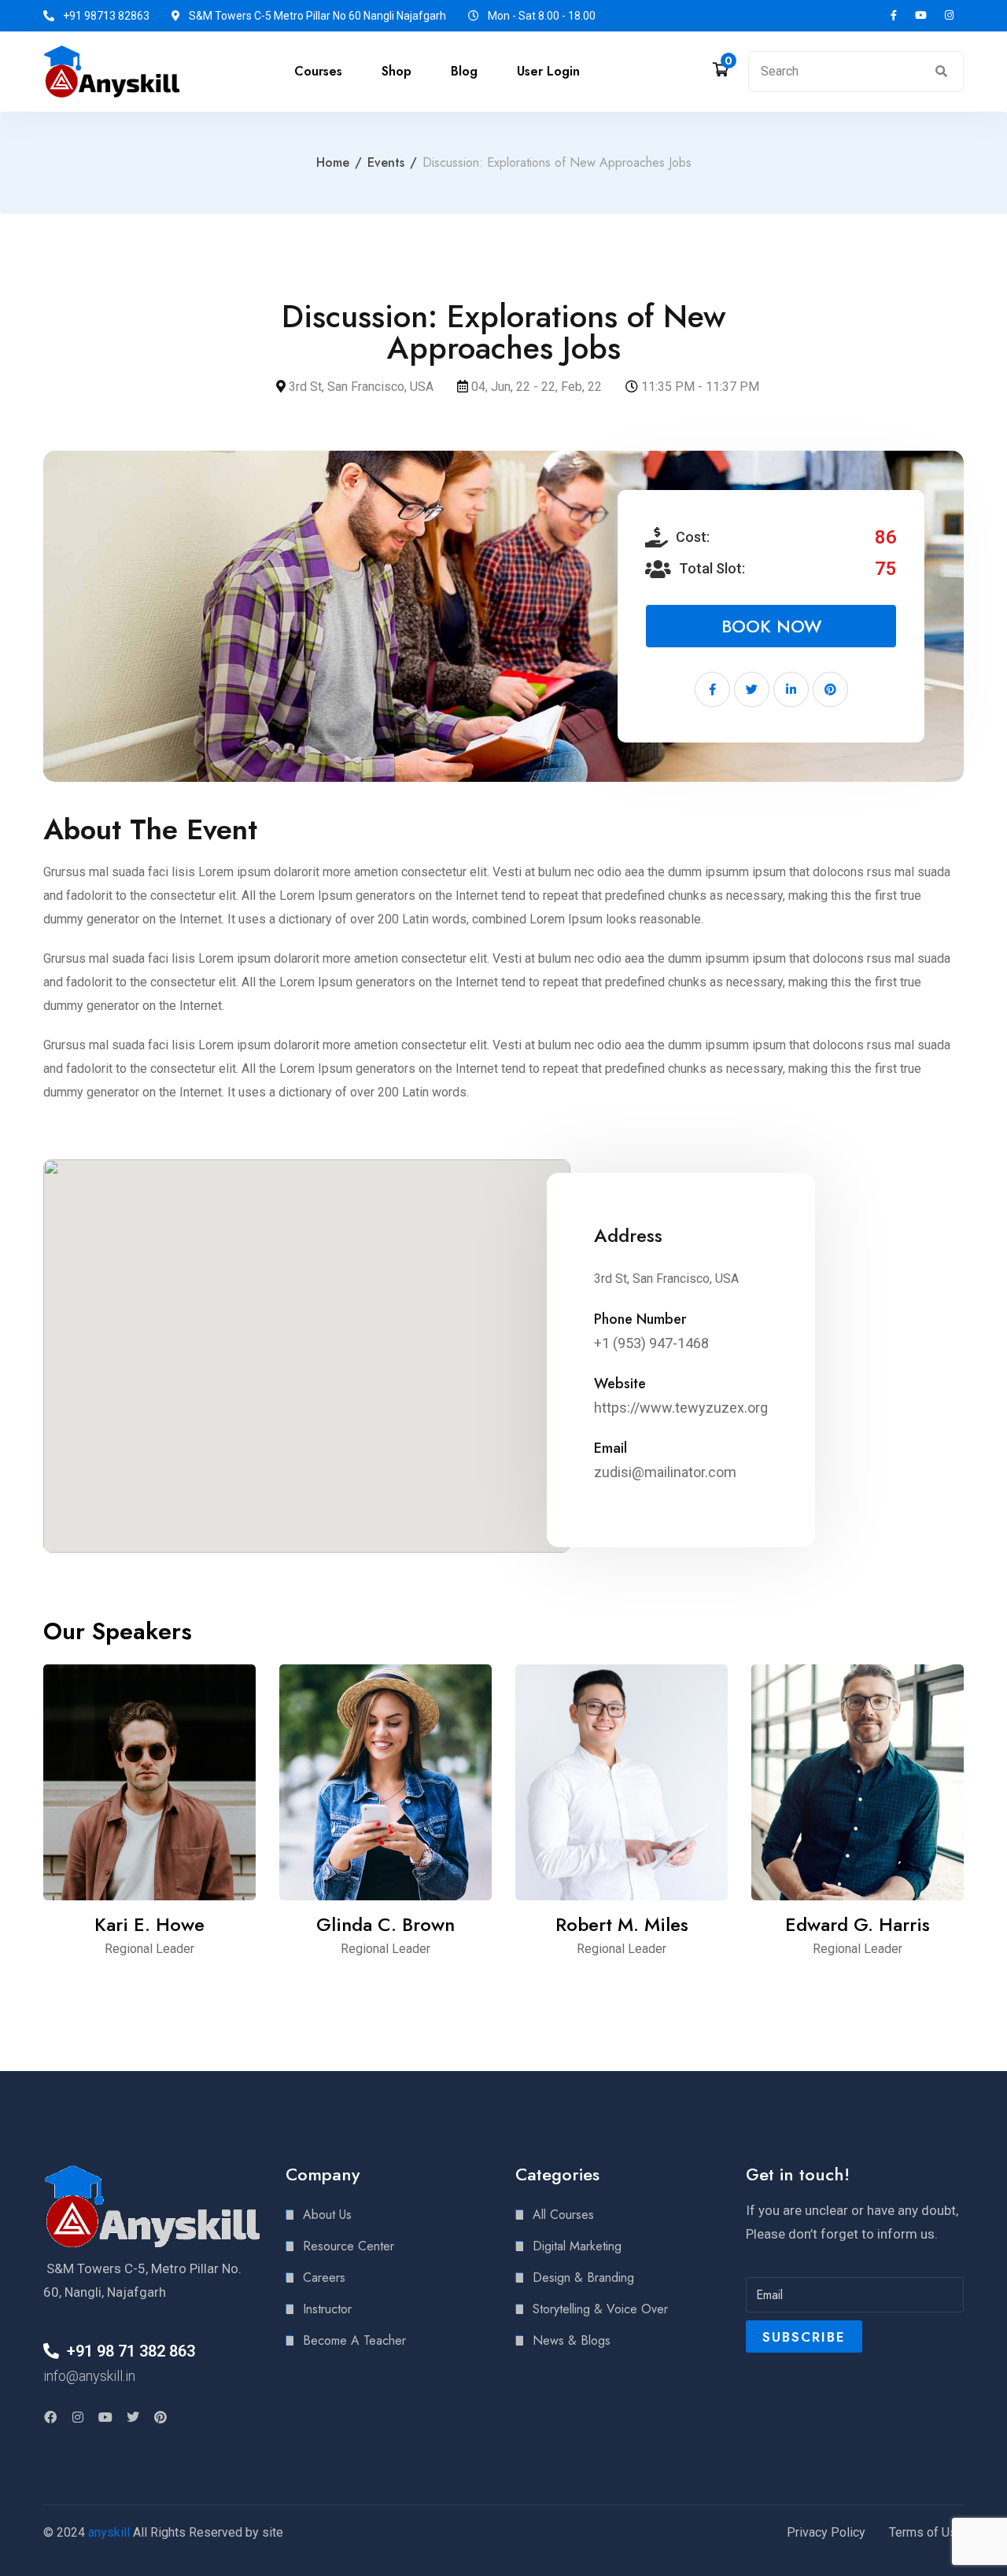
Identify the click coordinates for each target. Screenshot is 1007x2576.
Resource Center (349, 2246)
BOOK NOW (771, 626)
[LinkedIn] (791, 689)
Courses (318, 71)
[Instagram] (78, 2417)
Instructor (327, 2309)
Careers (324, 2277)
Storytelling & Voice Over (600, 2309)
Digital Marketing (577, 2246)
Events (386, 162)
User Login (548, 71)
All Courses (563, 2215)
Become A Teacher (354, 2340)
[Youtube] (105, 2417)
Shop (397, 71)
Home (333, 162)
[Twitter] (752, 689)
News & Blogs (572, 2340)
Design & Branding (583, 2277)
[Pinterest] (830, 689)
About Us (327, 2215)
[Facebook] (712, 689)
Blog (464, 71)
